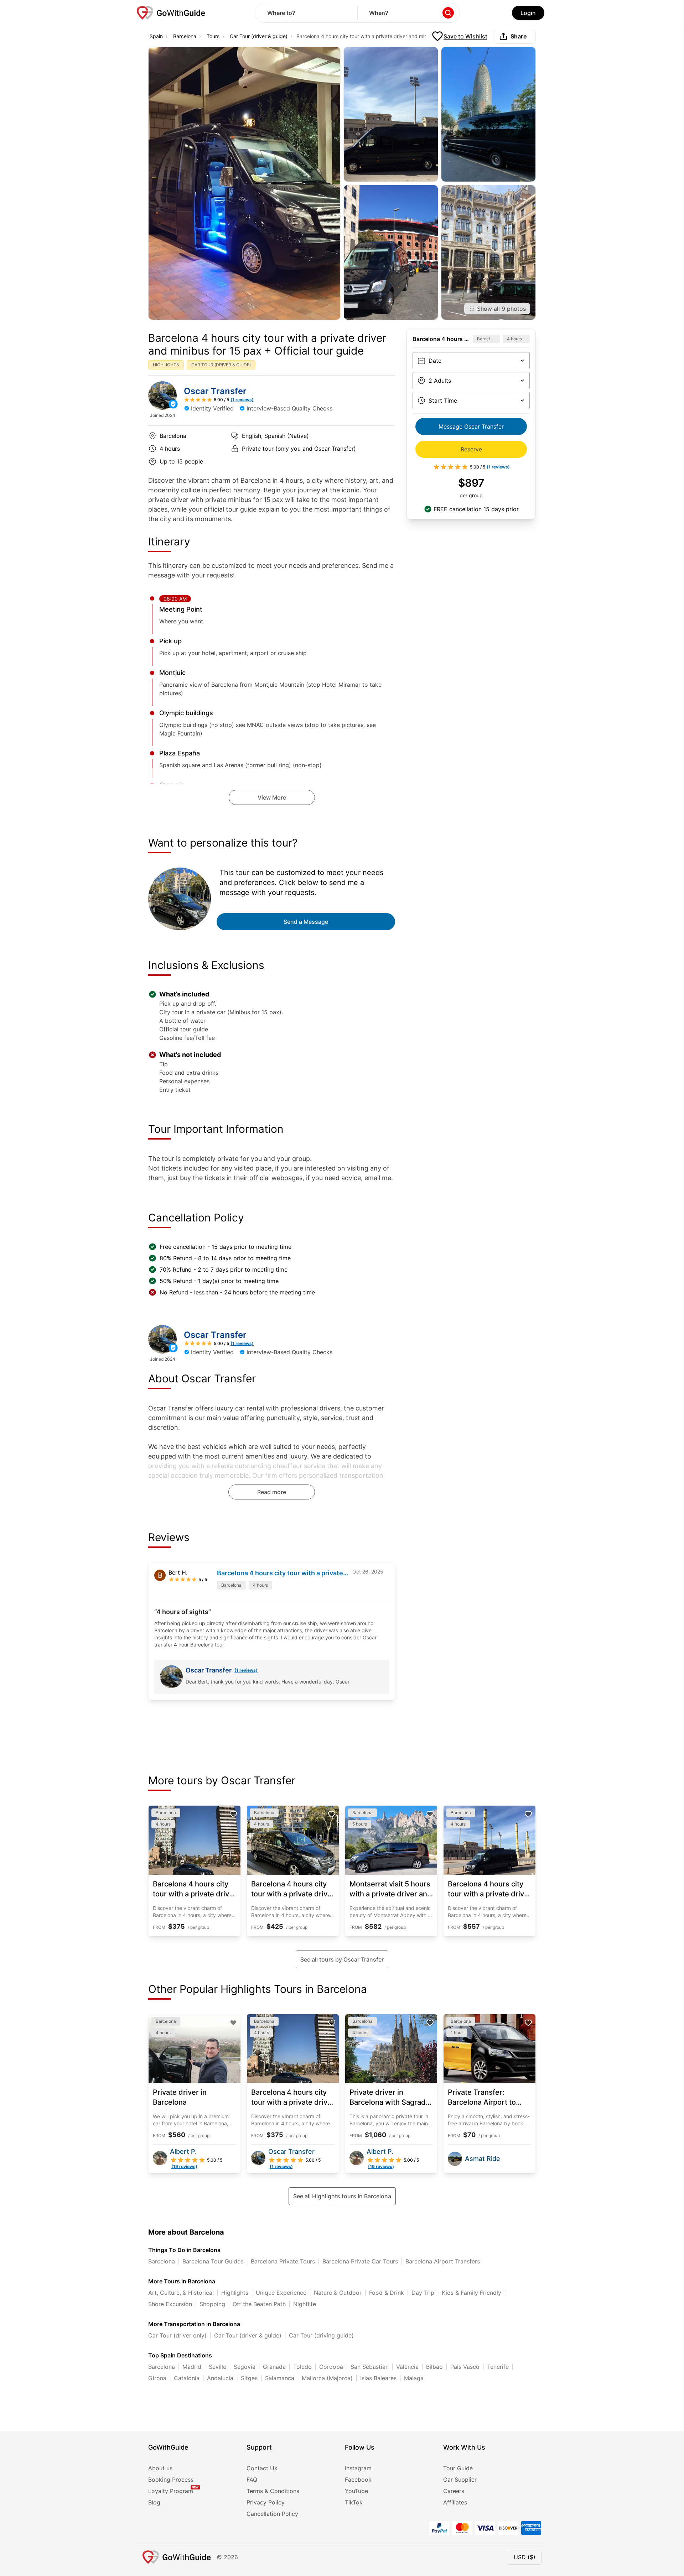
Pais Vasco (465, 2367)
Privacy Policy (266, 2502)
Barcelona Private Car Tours (360, 2261)
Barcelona (185, 36)
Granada (274, 2367)
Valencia (407, 2367)
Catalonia (187, 2378)
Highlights (235, 2293)
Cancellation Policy (272, 2514)
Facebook (358, 2480)
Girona (157, 2378)
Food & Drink (387, 2293)
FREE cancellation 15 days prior (476, 509)
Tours (213, 36)
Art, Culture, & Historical (181, 2293)
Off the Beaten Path (259, 2304)
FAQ (252, 2480)
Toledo (302, 2367)
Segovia (245, 2367)
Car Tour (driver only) (177, 2335)
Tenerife (498, 2367)
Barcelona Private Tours (283, 2261)
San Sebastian (370, 2367)
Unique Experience (281, 2293)
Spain (156, 36)
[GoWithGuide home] (171, 13)
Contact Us (262, 2468)
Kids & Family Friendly (471, 2293)
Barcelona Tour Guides (213, 2261)
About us (160, 2468)
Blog (154, 2502)
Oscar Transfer (215, 391)
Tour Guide (458, 2468)
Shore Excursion (170, 2304)
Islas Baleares (378, 2378)
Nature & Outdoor (338, 2293)
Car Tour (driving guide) (321, 2335)
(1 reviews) (246, 1670)
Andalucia (220, 2378)
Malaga (414, 2378)
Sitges (249, 2378)
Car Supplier (460, 2480)
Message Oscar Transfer (471, 426)
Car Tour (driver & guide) (259, 36)
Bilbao (434, 2367)
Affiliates (455, 2502)
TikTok (354, 2502)
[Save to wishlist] (233, 1814)
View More (272, 797)
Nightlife (305, 2304)
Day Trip (423, 2293)
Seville (217, 2367)
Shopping (212, 2304)
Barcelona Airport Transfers (443, 2261)
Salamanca (280, 2378)
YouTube (356, 2491)
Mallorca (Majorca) (327, 2378)
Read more (272, 1492)
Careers (454, 2491)
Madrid (192, 2367)
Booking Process (171, 2480)
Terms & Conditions (273, 2491)
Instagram (358, 2468)
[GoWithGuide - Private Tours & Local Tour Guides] (162, 396)
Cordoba (331, 2367)
